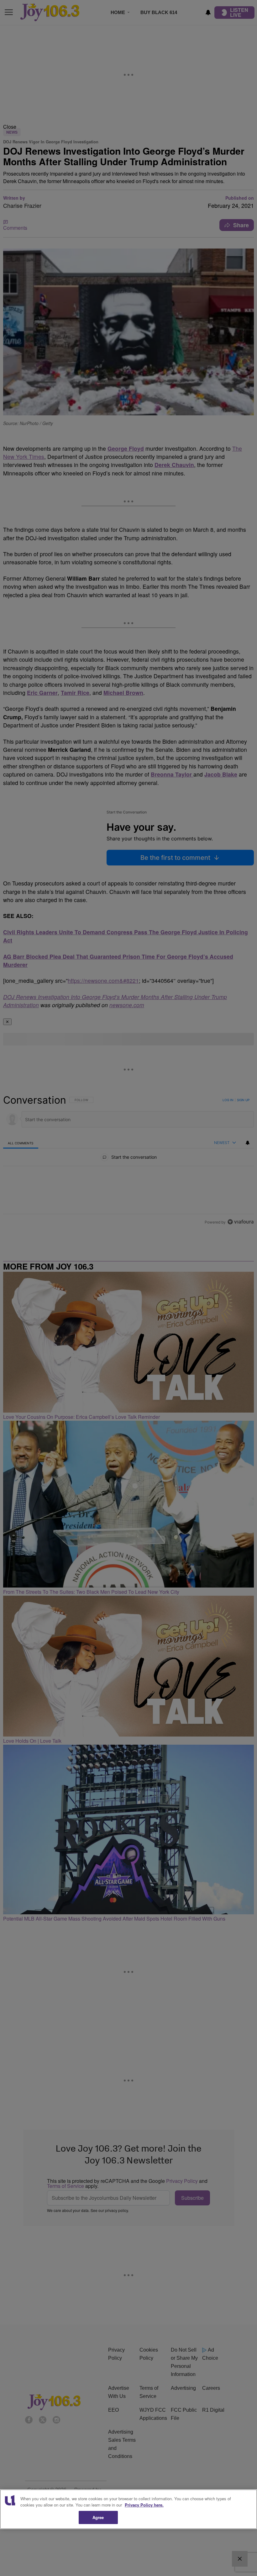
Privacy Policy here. (144, 2505)
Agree (98, 2517)
